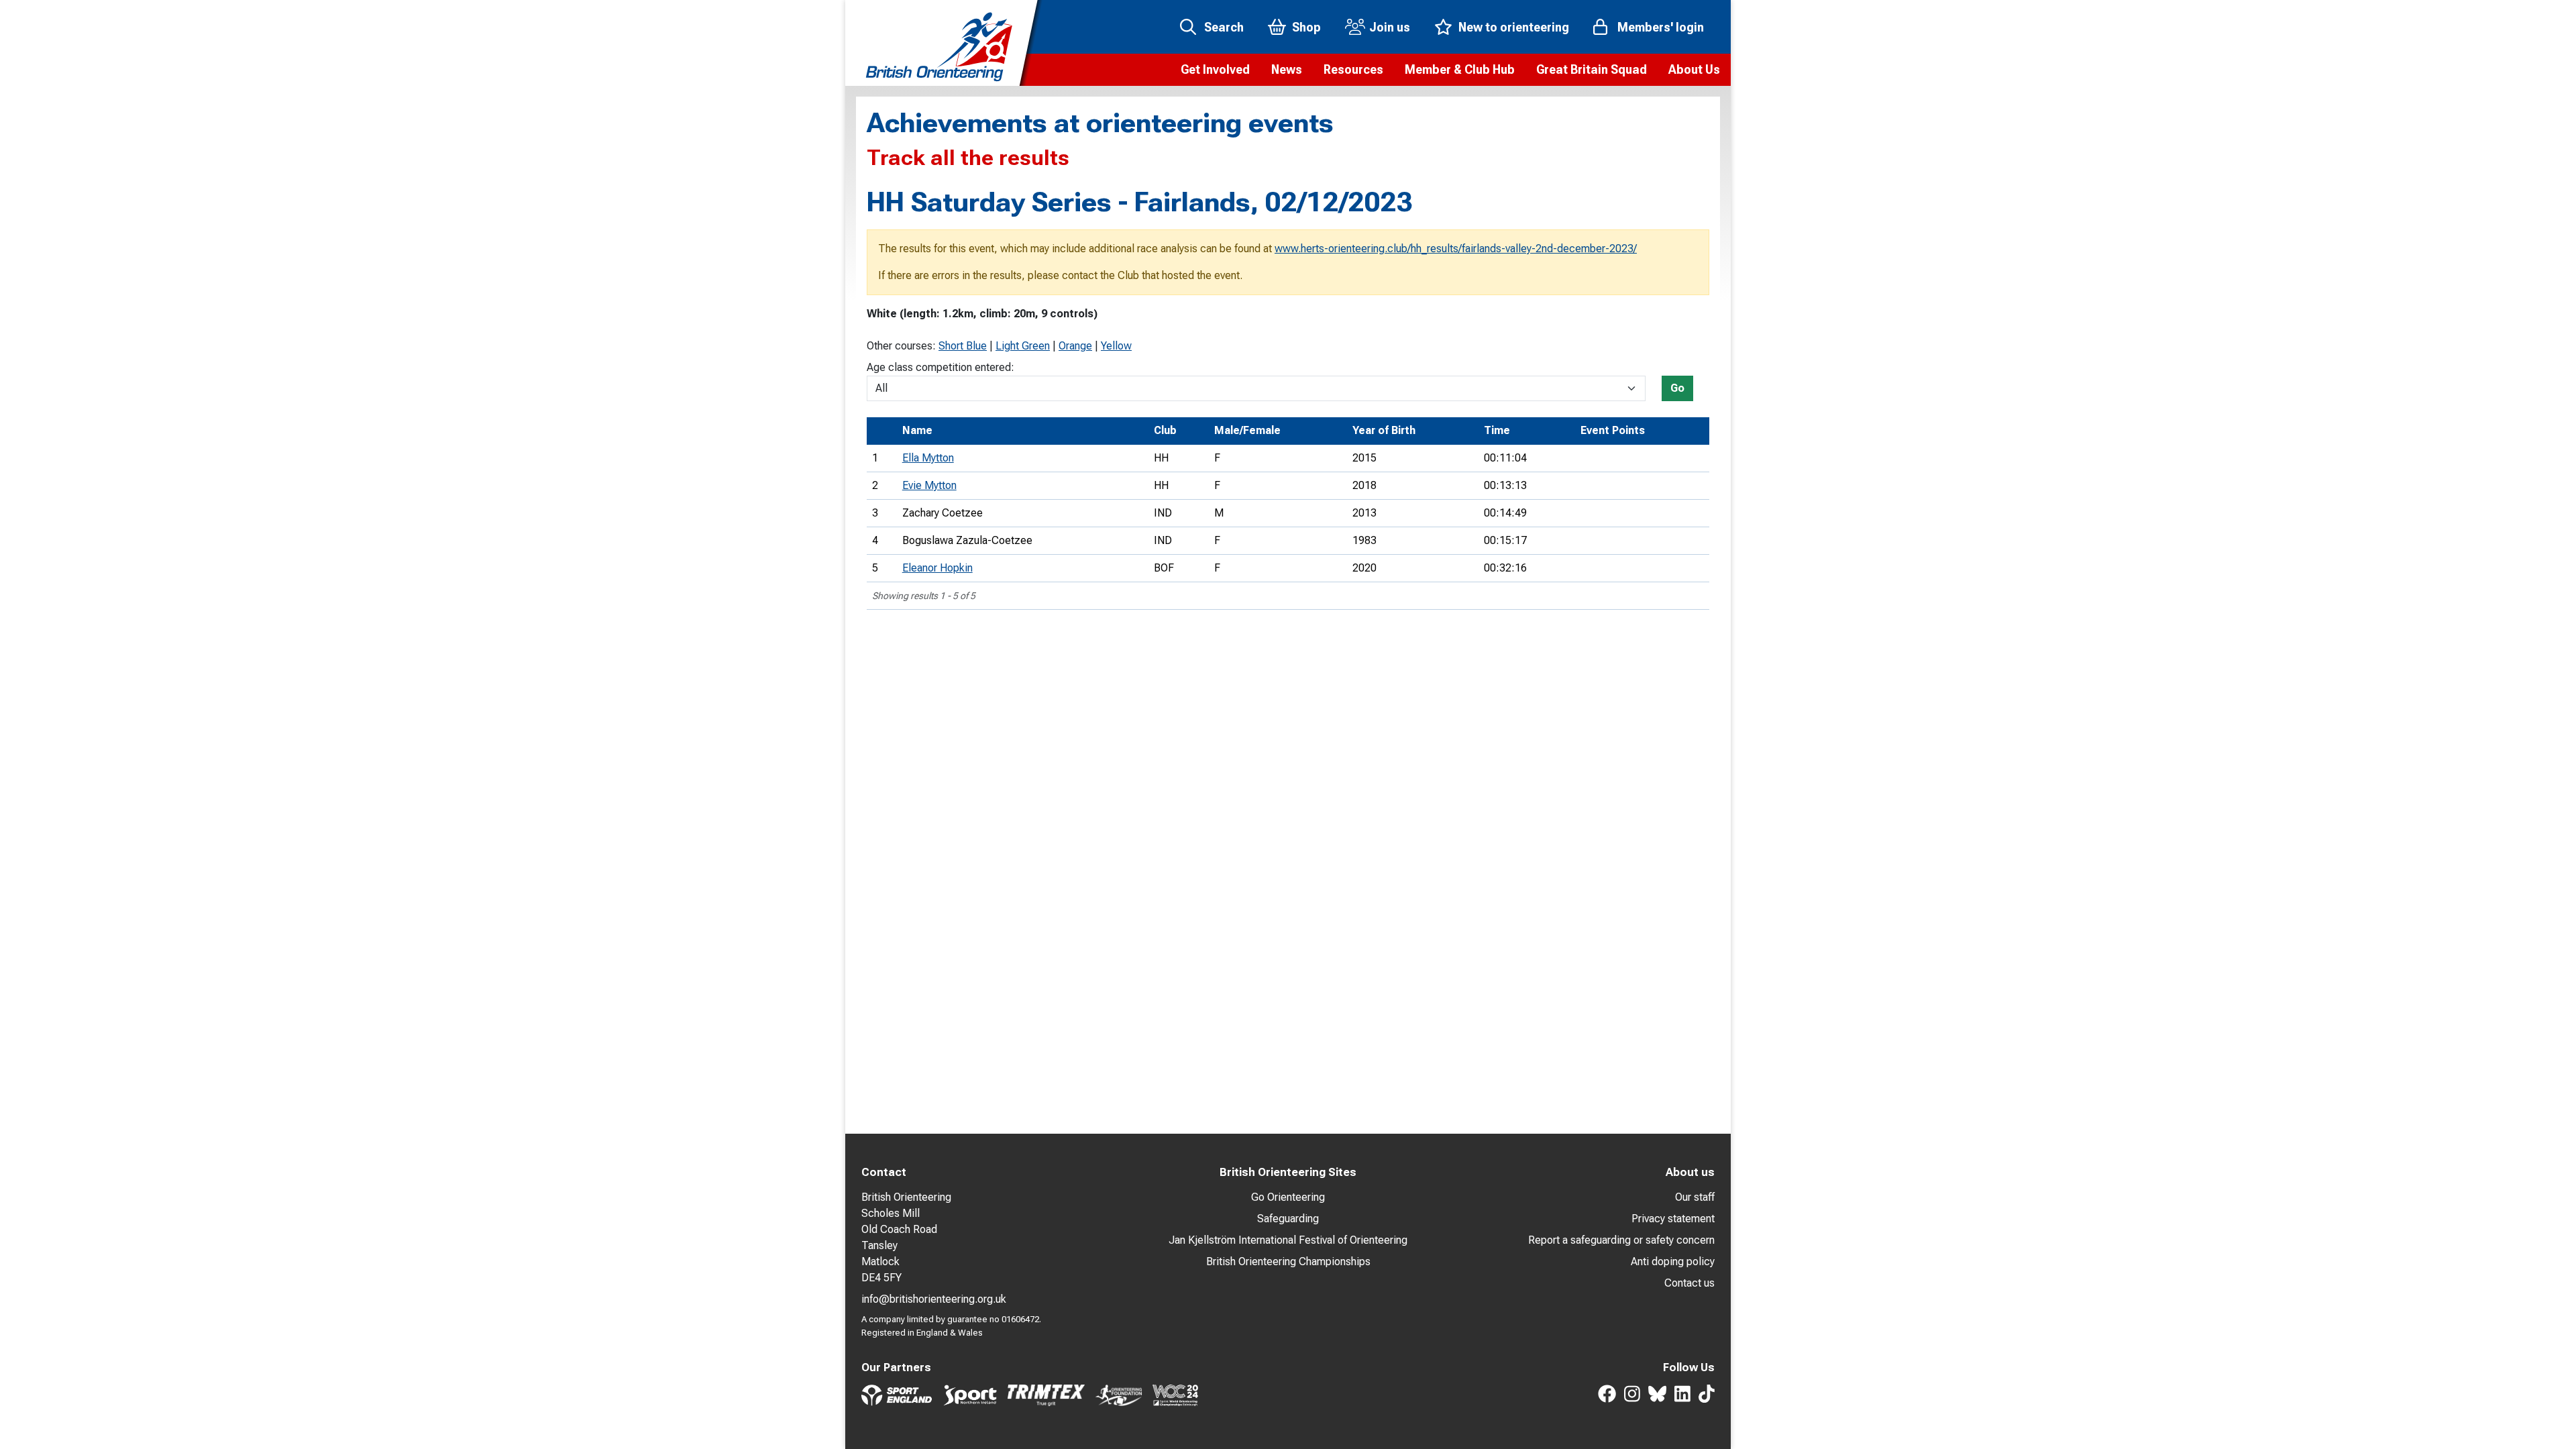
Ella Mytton (928, 458)
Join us (1390, 27)
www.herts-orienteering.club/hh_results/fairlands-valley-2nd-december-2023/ (1456, 249)
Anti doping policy (1673, 1262)
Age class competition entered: (941, 367)
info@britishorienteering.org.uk (934, 1299)
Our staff (1695, 1197)
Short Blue (963, 346)
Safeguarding (1288, 1219)
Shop (1306, 27)
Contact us (1689, 1283)
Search (1224, 27)
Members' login (1661, 27)
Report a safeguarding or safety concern (1621, 1240)
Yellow (1116, 346)
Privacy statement (1673, 1219)
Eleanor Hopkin (937, 568)
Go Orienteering (1288, 1197)
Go (1677, 388)
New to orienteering (1514, 27)
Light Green (1023, 346)
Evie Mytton (929, 485)
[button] (1215, 70)
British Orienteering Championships (1288, 1262)
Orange (1075, 346)
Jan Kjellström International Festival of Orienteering (1288, 1240)
